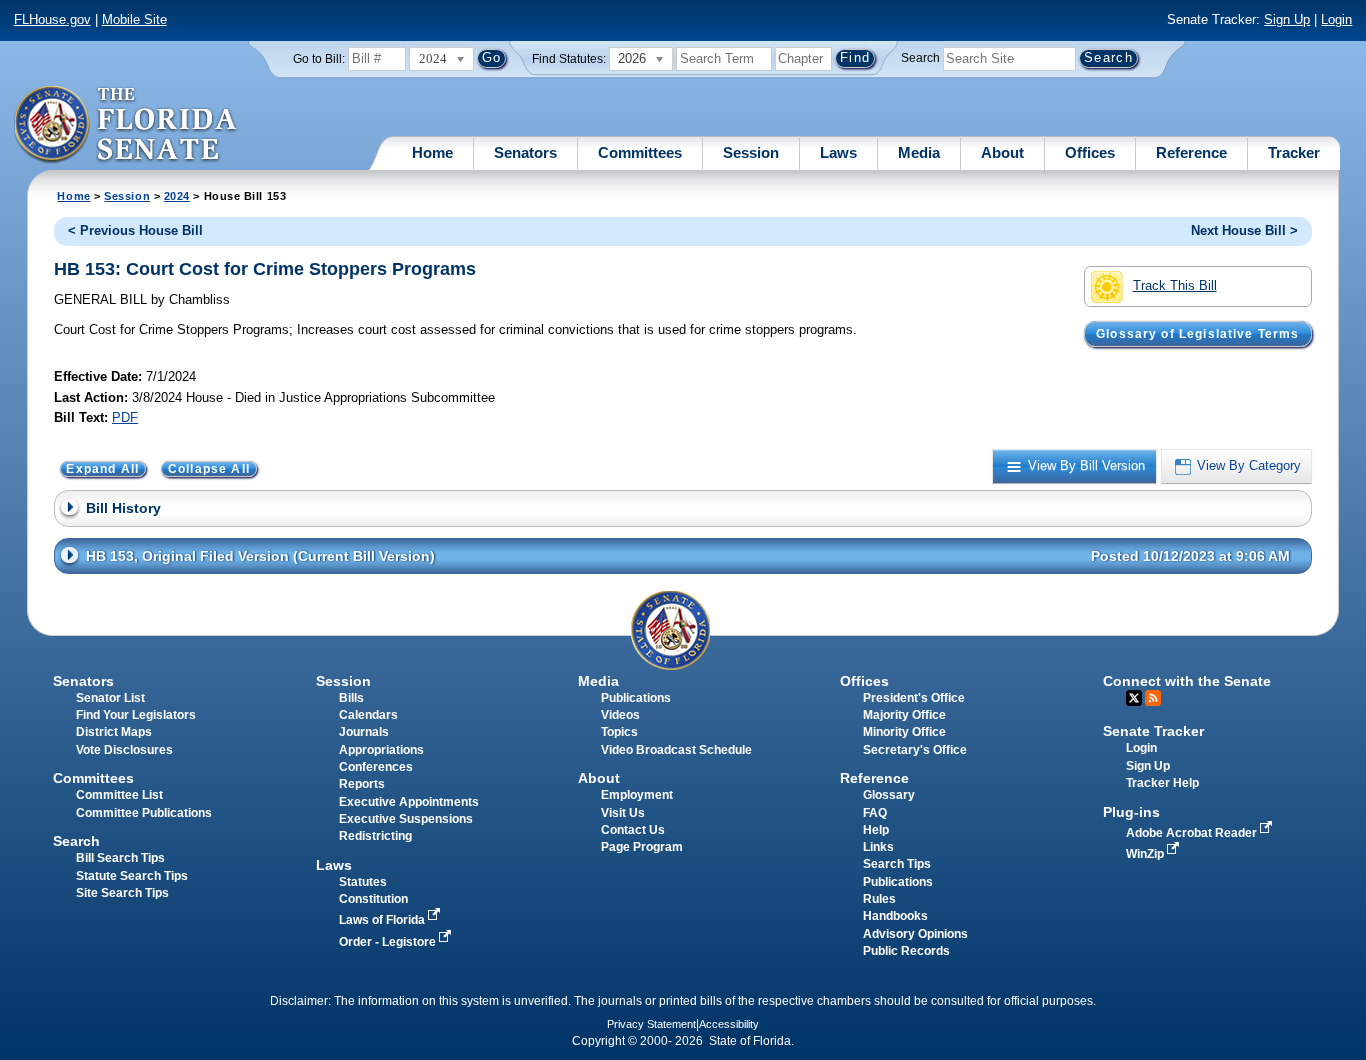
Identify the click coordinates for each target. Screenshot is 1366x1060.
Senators (525, 152)
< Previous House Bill (135, 230)
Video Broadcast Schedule (676, 750)
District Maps (114, 732)
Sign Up (1287, 19)
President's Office (914, 698)
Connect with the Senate (1187, 681)
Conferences (376, 767)
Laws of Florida (383, 920)
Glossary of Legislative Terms (1197, 334)
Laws (838, 152)
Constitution (373, 899)
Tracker (1294, 152)
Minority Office (904, 732)
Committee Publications (144, 813)
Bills (351, 698)
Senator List (110, 698)
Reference (1191, 152)
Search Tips (897, 864)
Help (876, 830)
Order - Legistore (389, 942)
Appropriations (381, 750)
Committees (640, 152)
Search (920, 58)
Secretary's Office (915, 750)
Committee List (119, 795)
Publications (636, 698)
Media (919, 152)
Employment (637, 795)
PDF (125, 417)
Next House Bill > (1244, 230)
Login (1336, 19)
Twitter (1134, 698)
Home (432, 152)
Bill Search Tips (120, 858)
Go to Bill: (319, 59)
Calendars (368, 715)
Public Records (906, 951)
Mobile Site (134, 19)
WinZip (1146, 854)
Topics (619, 732)
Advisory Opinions (915, 934)
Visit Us (623, 813)
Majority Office (904, 715)
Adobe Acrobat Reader (1193, 833)
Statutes (363, 882)
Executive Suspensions (406, 819)
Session (751, 152)
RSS (1153, 698)
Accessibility (729, 1024)
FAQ (875, 813)
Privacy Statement (651, 1024)
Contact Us (633, 830)
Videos (620, 715)
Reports (362, 784)
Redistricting (375, 836)
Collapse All (209, 469)
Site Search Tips (122, 893)
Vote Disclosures (124, 750)
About (1002, 152)
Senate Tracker (1153, 731)
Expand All (102, 469)
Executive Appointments (409, 802)
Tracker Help (1162, 783)
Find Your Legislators (136, 715)
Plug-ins (1131, 812)
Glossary (889, 795)
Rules (879, 899)
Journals (364, 732)
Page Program (642, 847)
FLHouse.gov (52, 19)
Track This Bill (1175, 285)
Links (878, 847)
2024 (177, 196)
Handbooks (895, 916)
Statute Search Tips (132, 876)
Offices (1090, 152)
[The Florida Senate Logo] (126, 125)
